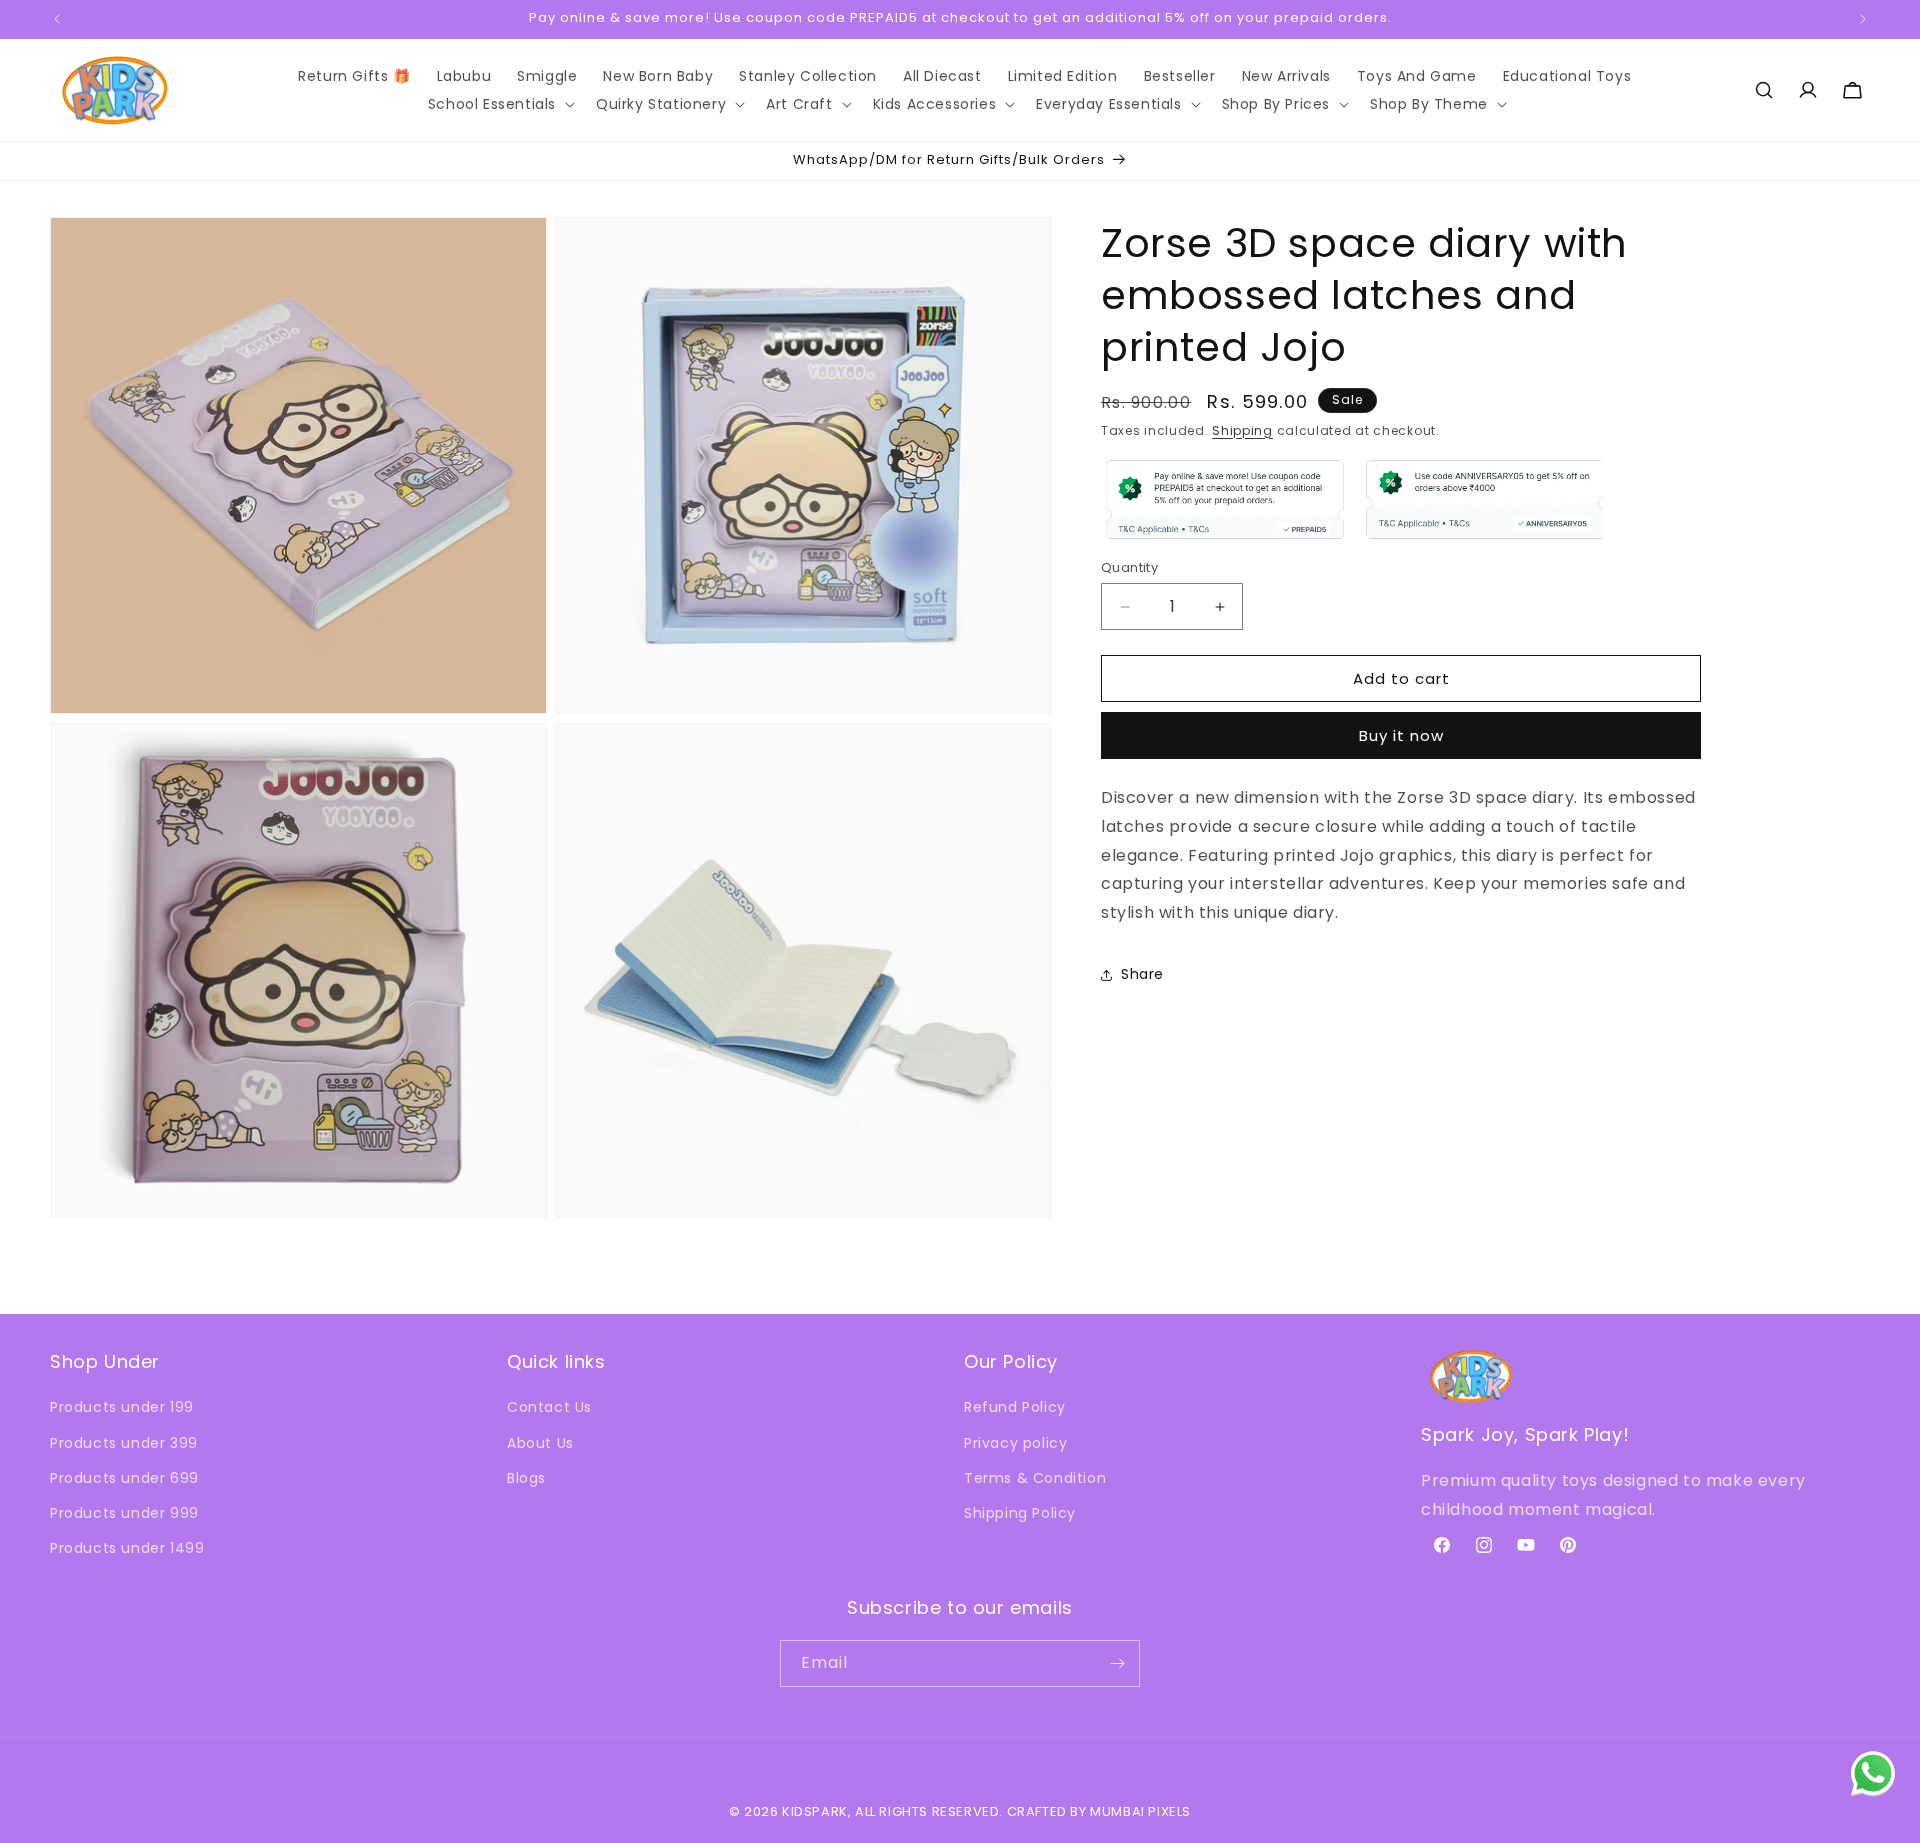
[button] (499, 104)
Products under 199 (122, 1407)
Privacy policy (1015, 1443)
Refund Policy (1015, 1407)
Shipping (1242, 430)
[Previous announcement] (57, 19)
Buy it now (1401, 735)
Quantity (1129, 567)
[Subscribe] (1117, 1663)
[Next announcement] (1863, 19)
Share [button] (1142, 975)
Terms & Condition (1035, 1478)
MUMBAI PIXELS (1140, 1811)
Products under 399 (124, 1443)
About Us (540, 1443)
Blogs (526, 1478)
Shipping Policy (1020, 1513)
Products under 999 (124, 1513)
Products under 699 (124, 1478)
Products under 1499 (127, 1548)
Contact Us (549, 1407)
